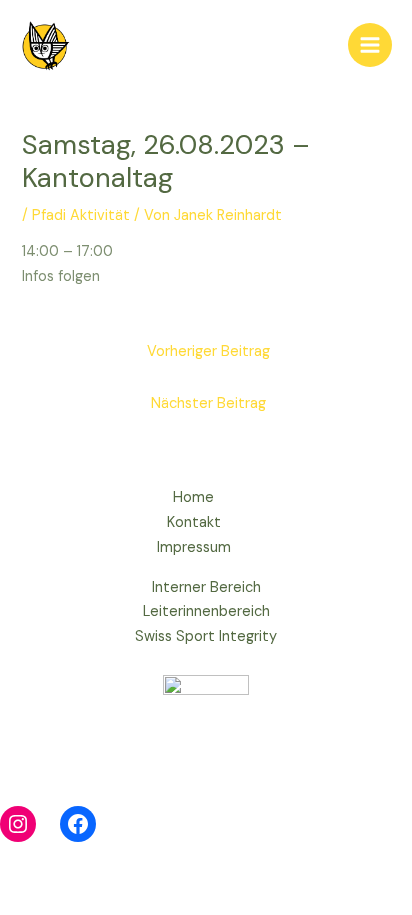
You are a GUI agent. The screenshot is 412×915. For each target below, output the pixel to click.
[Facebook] (78, 824)
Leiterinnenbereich (206, 611)
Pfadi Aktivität (81, 215)
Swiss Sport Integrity (206, 636)
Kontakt (194, 522)
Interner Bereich (206, 587)
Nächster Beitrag (208, 403)
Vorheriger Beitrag (208, 351)
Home (193, 497)
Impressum (194, 547)
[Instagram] (18, 824)
